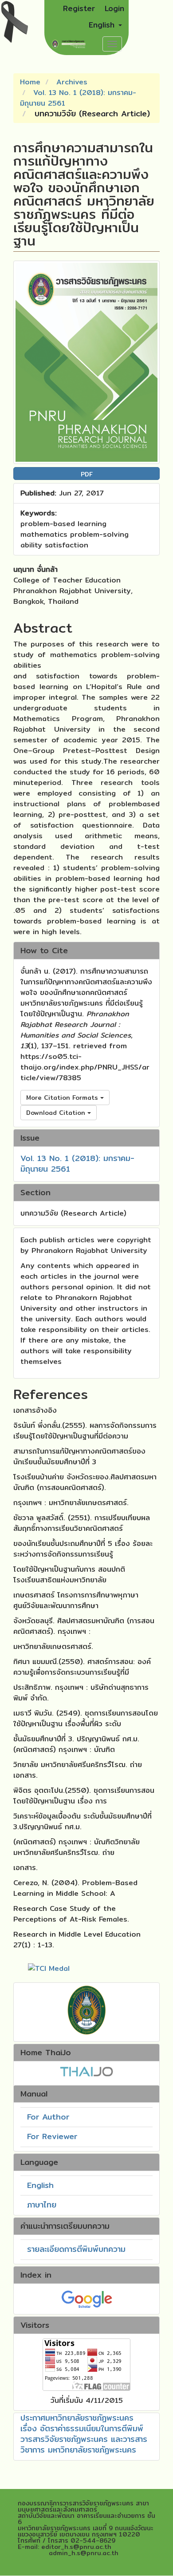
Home (30, 82)
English (40, 2185)
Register (79, 8)
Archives (72, 82)
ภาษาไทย (42, 2205)
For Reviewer (52, 2136)
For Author (48, 2117)
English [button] (103, 25)
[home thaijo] (86, 2071)
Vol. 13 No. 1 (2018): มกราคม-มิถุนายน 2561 (78, 98)
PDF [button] (87, 474)
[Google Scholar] (87, 2298)
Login (114, 8)
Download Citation (57, 1113)
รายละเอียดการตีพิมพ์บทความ (76, 2249)
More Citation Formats (63, 1098)
